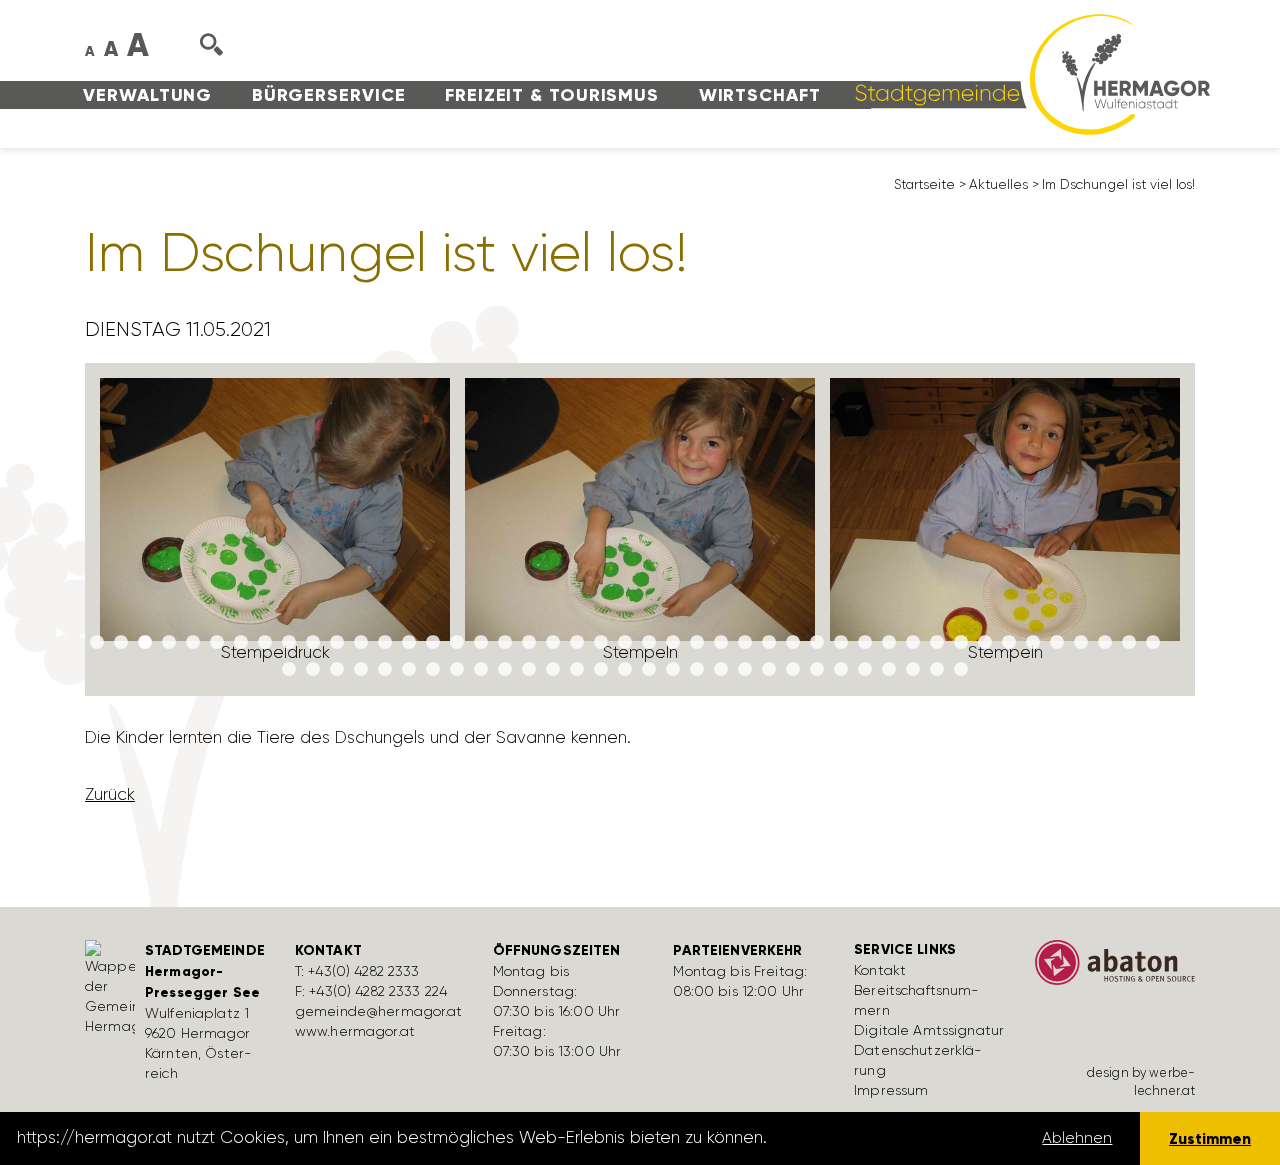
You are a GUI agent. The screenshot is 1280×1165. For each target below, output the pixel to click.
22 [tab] (601, 643)
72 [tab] (913, 670)
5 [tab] (193, 643)
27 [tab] (721, 643)
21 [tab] (577, 643)
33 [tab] (865, 643)
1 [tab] (97, 643)
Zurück (110, 794)
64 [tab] (721, 670)
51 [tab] (409, 670)
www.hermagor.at (355, 1031)
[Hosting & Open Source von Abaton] (1115, 969)
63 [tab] (697, 670)
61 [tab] (649, 670)
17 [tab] (481, 643)
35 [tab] (913, 643)
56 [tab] (529, 670)
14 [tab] (409, 643)
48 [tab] (337, 670)
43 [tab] (1105, 643)
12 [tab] (361, 643)
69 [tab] (841, 670)
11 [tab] (337, 643)
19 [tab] (529, 643)
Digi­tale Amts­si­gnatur (929, 1030)
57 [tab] (553, 670)
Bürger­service (329, 95)
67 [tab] (793, 670)
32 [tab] (841, 643)
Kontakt (880, 970)
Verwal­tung (147, 95)
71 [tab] (889, 670)
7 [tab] (241, 643)
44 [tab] (1129, 643)
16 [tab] (457, 643)
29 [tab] (769, 643)
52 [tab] (433, 670)
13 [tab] (385, 643)
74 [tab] (961, 670)
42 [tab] (1081, 643)
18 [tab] (505, 643)
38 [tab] (985, 643)
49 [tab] (361, 670)
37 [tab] (961, 643)
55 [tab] (505, 670)
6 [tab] (217, 643)
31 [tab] (817, 643)
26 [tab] (697, 643)
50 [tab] (385, 670)
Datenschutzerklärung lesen (883, 1138)
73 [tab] (937, 670)
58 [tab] (577, 670)
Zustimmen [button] (1210, 1138)
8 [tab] (265, 643)
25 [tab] (673, 643)
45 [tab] (1153, 643)
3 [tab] (145, 643)
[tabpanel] (275, 529)
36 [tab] (937, 643)
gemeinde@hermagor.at (379, 1011)
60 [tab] (625, 670)
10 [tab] (313, 643)
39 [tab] (1009, 643)
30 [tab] (793, 643)
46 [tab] (289, 670)
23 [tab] (625, 643)
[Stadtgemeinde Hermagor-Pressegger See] (1026, 73)
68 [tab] (817, 670)
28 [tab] (745, 643)
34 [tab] (889, 643)
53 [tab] (457, 670)
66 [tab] (769, 670)
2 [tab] (121, 643)
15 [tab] (433, 643)
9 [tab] (289, 643)
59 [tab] (601, 670)
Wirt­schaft (760, 95)
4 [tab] (169, 643)
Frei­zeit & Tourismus (552, 95)
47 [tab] (313, 670)
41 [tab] (1057, 643)
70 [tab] (865, 670)
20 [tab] (553, 643)
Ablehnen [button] (1077, 1138)
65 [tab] (745, 670)
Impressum (891, 1090)
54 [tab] (481, 670)
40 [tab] (1033, 643)
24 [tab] (649, 643)
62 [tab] (673, 670)
